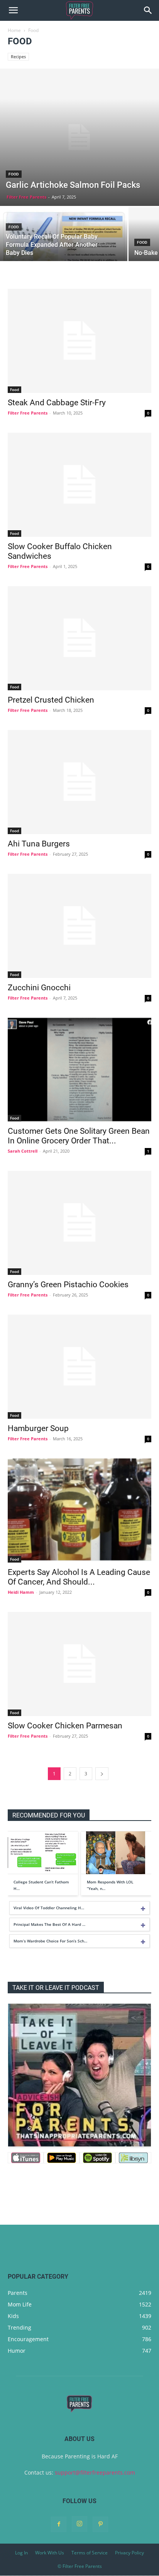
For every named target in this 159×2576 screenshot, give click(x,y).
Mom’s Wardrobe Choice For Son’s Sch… (50, 1941)
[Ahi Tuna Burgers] (79, 782)
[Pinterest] (100, 2524)
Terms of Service (90, 2553)
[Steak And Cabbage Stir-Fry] (79, 341)
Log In (21, 2553)
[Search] (148, 10)
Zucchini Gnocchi (39, 988)
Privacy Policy (129, 2553)
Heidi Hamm (21, 1592)
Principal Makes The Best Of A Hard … (49, 1924)
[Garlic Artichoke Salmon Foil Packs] (79, 137)
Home (14, 30)
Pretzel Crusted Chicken (51, 700)
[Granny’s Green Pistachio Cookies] (79, 1223)
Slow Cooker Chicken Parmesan (65, 1726)
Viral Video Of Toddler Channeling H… (49, 1908)
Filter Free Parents (26, 197)
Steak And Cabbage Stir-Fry (57, 403)
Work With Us (50, 2553)
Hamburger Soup (38, 1428)
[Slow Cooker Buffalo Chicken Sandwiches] (79, 485)
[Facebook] (59, 2524)
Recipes (18, 56)
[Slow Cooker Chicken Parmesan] (79, 1664)
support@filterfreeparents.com (95, 2472)
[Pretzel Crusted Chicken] (79, 638)
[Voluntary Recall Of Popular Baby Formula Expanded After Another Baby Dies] (64, 238)
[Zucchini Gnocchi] (79, 926)
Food (14, 174)
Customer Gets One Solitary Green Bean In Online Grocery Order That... (79, 1136)
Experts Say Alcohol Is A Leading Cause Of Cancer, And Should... (79, 1577)
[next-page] (102, 1774)
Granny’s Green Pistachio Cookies (68, 1285)
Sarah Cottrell (23, 1151)
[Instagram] (79, 2524)
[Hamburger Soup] (79, 1367)
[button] (13, 10)
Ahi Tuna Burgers (39, 844)
